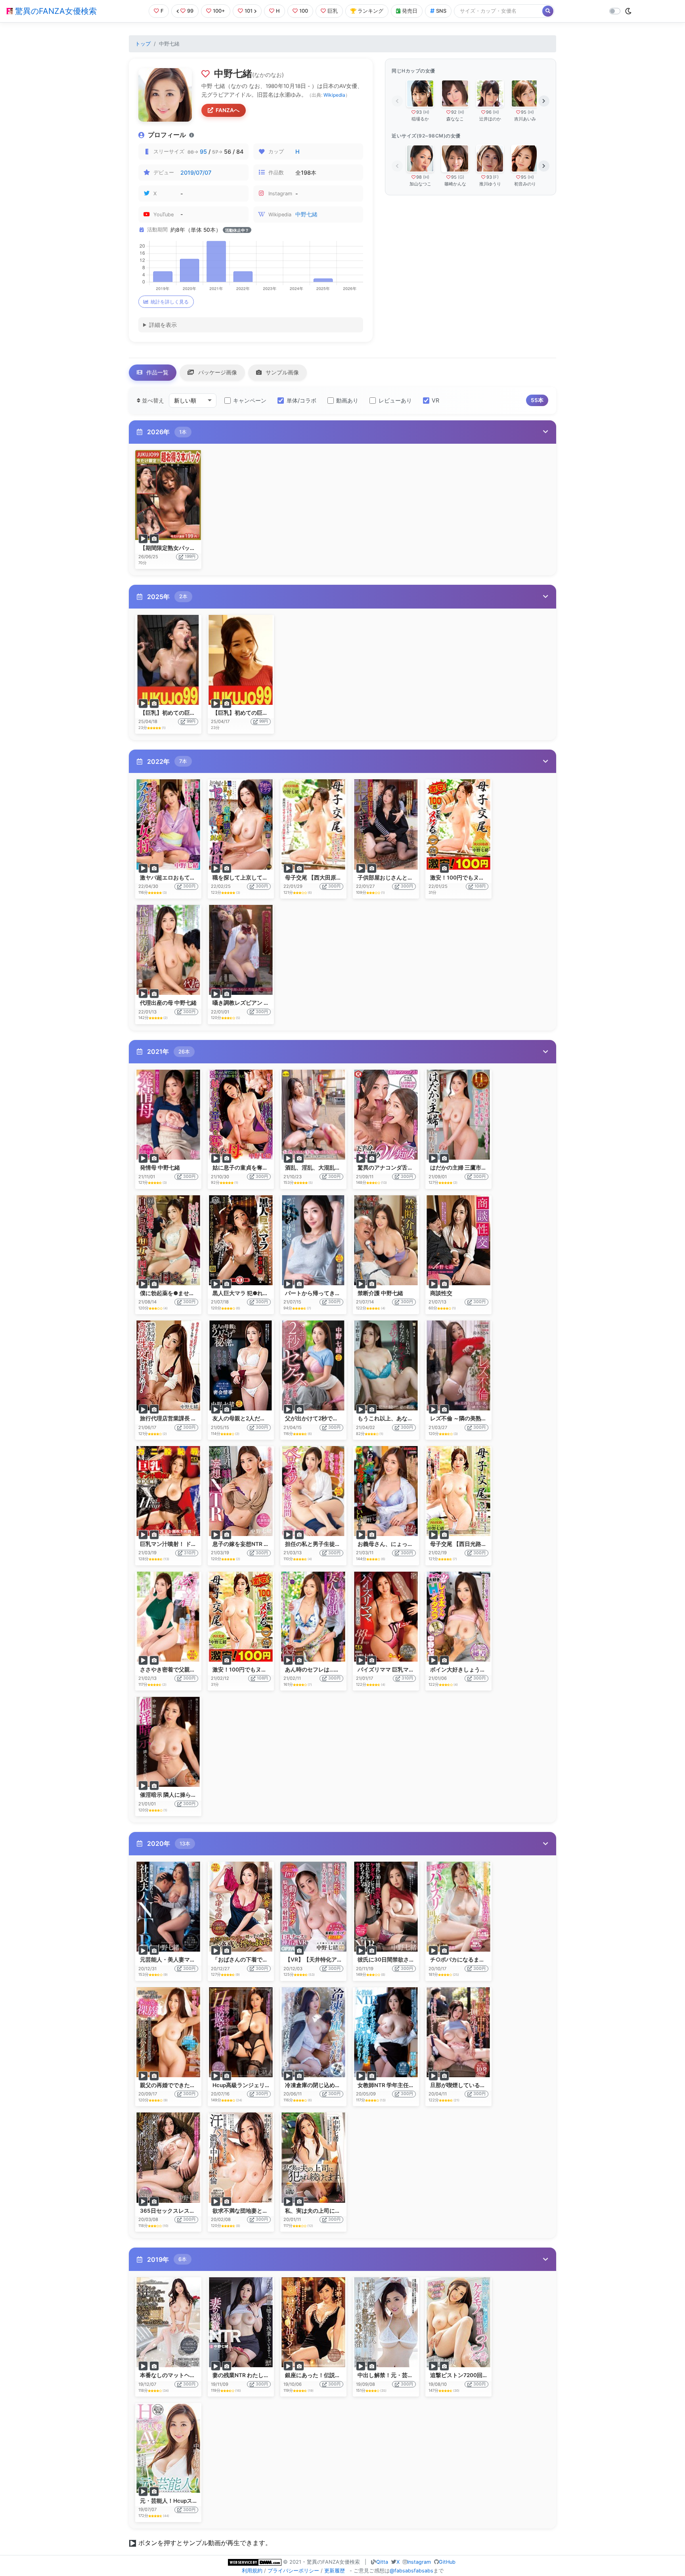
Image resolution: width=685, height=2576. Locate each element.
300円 (189, 886)
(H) (426, 112)
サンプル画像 (281, 372)
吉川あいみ (525, 119)
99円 (191, 721)
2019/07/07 (196, 173)
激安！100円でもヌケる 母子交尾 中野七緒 (266, 1670)
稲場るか (420, 119)
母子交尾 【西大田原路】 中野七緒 (328, 878)
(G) (461, 177)
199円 (190, 556)
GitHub (447, 2562)
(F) (496, 177)
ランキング (370, 11)
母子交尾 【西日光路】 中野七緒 (470, 1544)
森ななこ (455, 119)
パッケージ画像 (217, 372)
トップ (143, 44)
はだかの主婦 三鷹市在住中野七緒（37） (481, 1168)
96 (489, 112)
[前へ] (397, 101)
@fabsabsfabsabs (411, 2571)
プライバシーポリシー (293, 2571)
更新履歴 (335, 2571)
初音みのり (525, 184)
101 (249, 11)
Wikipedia (334, 95)
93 (419, 112)
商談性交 (441, 1293)
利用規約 (252, 2571)
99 (190, 11)
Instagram (419, 2562)
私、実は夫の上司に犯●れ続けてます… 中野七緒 (346, 2211)
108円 (480, 886)
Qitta (382, 2562)
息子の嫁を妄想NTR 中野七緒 (249, 1544)
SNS (441, 11)
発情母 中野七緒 (160, 1168)
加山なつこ (420, 184)
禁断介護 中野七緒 (380, 1293)
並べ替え (152, 400)
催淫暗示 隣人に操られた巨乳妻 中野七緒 (191, 1795)
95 (203, 152)
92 (454, 112)
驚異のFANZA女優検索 (55, 11)
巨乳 (333, 11)
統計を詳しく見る (170, 302)
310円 (190, 1553)
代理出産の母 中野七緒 (168, 1003)
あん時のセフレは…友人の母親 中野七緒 (335, 1670)
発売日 (410, 11)
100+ (219, 11)
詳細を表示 (163, 325)
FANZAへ (228, 110)
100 (304, 11)
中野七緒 (306, 214)
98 (419, 177)
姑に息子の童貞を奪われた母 (249, 1168)
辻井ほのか (490, 119)
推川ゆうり (490, 184)
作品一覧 (157, 372)
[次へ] (544, 101)
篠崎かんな (455, 184)
